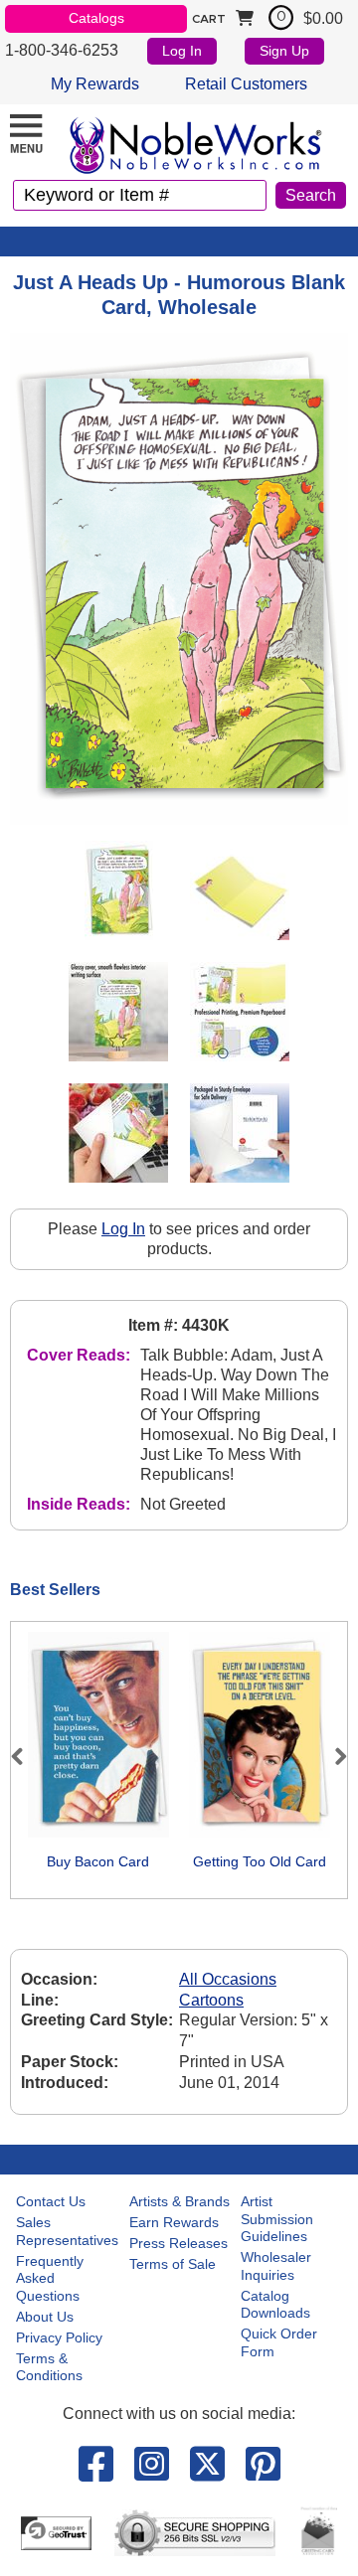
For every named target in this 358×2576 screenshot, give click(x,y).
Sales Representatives (67, 2231)
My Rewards (95, 84)
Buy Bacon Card (98, 1861)
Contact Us (51, 2201)
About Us (45, 2317)
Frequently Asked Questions (50, 2278)
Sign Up (284, 51)
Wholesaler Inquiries (276, 2266)
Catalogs (96, 18)
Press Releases (179, 2243)
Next (332, 1756)
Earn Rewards (174, 2222)
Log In (182, 51)
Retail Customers (246, 84)
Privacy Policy (59, 2337)
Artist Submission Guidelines (277, 2219)
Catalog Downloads (275, 2305)
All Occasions (228, 1979)
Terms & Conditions (49, 2367)
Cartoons (211, 2000)
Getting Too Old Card (260, 1861)
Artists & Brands (179, 2201)
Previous (26, 1756)
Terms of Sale (173, 2264)
